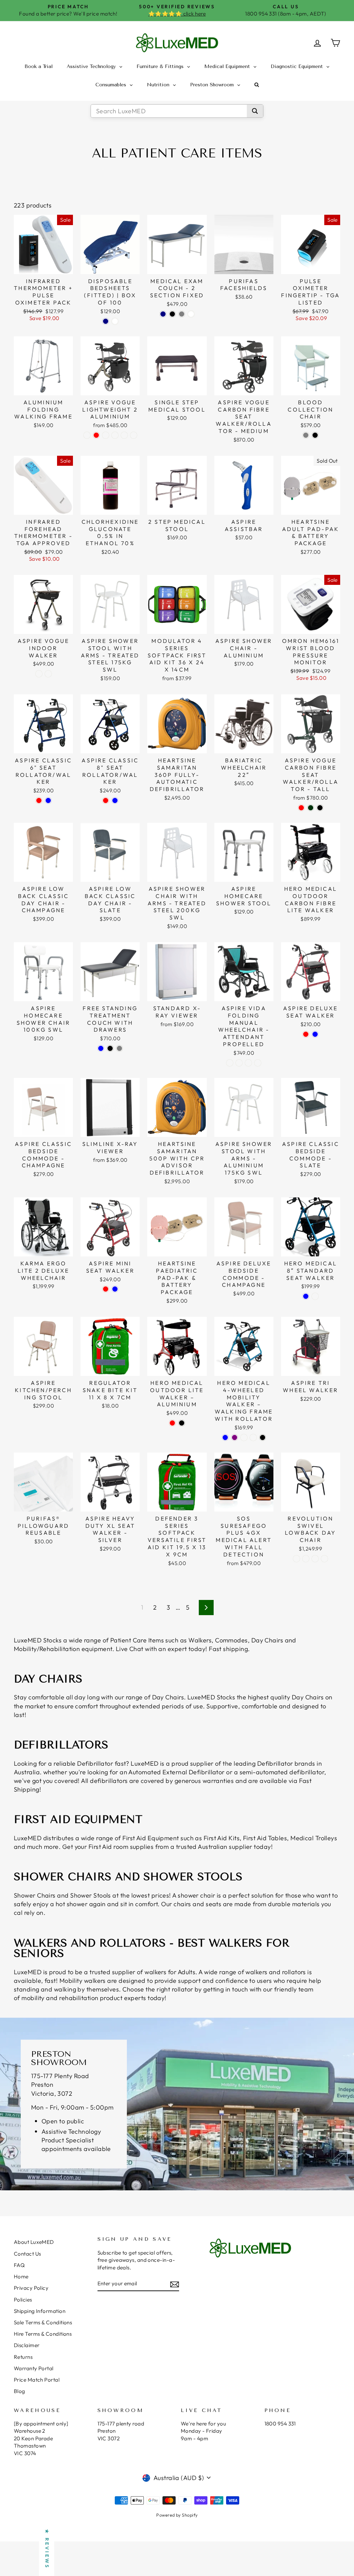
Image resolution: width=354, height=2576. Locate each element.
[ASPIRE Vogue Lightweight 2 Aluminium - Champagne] (87, 435)
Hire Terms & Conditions (43, 2334)
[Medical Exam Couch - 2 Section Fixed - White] (191, 314)
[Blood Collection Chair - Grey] (306, 435)
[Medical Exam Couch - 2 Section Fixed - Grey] (182, 314)
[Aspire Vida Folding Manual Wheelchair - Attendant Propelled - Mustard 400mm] (230, 1063)
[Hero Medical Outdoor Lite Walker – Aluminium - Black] (182, 1423)
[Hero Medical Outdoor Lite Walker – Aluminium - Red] (172, 1423)
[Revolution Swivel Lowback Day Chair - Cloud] (315, 1559)
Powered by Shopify (177, 2515)
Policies (23, 2300)
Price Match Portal (37, 2380)
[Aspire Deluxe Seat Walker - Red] (306, 1034)
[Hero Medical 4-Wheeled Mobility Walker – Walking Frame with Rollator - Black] (263, 1437)
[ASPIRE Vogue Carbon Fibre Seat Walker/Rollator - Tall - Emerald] (311, 808)
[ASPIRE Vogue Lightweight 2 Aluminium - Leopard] (106, 435)
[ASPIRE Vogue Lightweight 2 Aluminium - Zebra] (124, 435)
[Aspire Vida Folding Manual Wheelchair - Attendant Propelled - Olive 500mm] (258, 1063)
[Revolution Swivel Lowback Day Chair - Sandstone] (296, 1559)
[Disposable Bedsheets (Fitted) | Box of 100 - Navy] (106, 321)
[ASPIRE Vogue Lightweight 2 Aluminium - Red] (96, 435)
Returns (23, 2357)
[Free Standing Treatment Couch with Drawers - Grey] (119, 1048)
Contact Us (27, 2254)
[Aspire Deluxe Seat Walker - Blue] (315, 1034)
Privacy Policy (31, 2288)
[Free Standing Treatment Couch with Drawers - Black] (110, 1048)
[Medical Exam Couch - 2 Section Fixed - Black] (172, 314)
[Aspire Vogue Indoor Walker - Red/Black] (48, 674)
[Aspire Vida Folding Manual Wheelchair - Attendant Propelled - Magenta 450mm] (248, 1063)
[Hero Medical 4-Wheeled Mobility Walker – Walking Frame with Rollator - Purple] (235, 1437)
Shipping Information (40, 2311)
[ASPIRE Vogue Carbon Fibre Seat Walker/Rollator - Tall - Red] (301, 808)
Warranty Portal (34, 2368)
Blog (20, 2391)
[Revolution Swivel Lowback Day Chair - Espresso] (306, 1559)
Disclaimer (27, 2345)
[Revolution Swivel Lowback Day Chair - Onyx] (324, 1559)
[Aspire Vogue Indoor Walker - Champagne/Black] (39, 674)
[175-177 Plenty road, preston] (177, 2104)
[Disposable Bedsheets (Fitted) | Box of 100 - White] (115, 321)
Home (21, 2276)
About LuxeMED (34, 2242)
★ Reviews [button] (47, 2549)
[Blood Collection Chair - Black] (315, 435)
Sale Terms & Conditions (43, 2322)
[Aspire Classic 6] (39, 800)
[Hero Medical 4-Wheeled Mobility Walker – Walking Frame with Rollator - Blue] (225, 1437)
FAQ (19, 2265)
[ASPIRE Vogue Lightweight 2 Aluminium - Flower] (115, 435)
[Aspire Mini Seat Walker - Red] (106, 1289)
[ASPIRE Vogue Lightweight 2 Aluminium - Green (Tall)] (134, 435)
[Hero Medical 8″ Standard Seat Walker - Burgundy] (315, 1296)
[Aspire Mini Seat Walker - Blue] (115, 1289)
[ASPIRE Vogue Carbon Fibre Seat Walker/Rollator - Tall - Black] (320, 808)
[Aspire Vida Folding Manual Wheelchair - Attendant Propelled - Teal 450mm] (239, 1063)
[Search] (255, 111)
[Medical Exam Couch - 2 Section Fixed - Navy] (163, 314)
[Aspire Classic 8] (106, 800)
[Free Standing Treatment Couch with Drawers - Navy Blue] (101, 1048)
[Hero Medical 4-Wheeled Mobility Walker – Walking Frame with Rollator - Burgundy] (253, 1437)
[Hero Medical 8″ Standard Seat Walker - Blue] (306, 1296)
